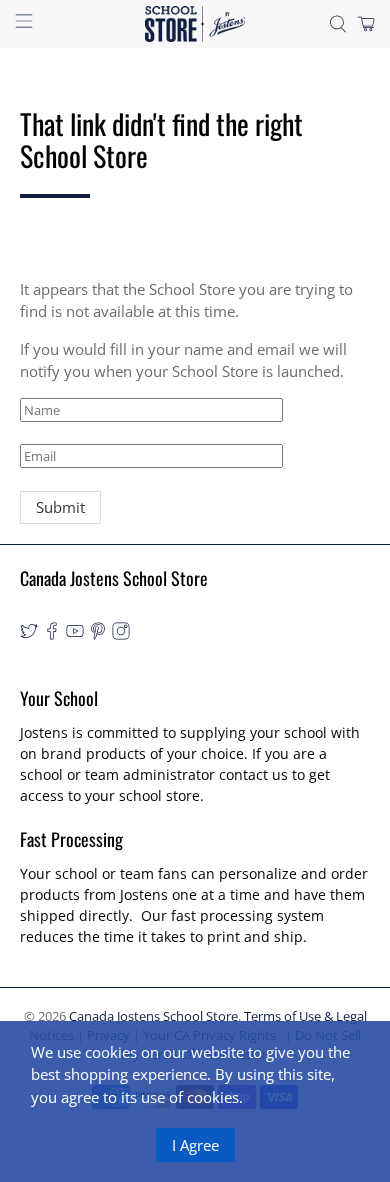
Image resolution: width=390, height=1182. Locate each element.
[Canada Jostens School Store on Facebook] (52, 634)
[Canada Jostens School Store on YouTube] (75, 634)
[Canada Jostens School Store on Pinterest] (98, 634)
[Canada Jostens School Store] (195, 24)
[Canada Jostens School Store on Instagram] (121, 634)
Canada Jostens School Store (153, 1016)
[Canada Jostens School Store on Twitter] (29, 634)
